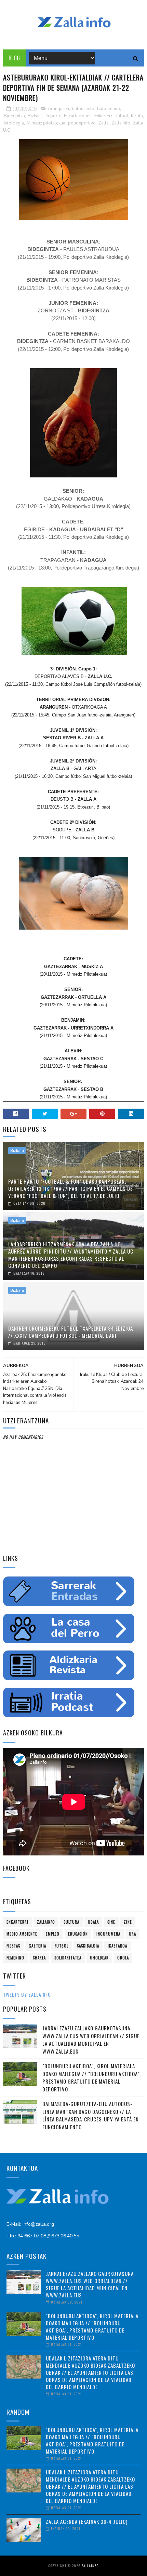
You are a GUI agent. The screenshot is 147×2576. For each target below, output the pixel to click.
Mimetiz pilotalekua (46, 123)
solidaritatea (68, 1958)
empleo (53, 1934)
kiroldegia (14, 123)
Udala (93, 1922)
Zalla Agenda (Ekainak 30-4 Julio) (87, 2521)
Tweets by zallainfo (27, 1994)
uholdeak (99, 1958)
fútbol (122, 116)
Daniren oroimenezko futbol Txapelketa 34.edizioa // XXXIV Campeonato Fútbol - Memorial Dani (71, 1332)
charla (39, 1958)
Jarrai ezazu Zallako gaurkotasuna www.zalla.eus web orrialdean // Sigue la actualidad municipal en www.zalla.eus (91, 2040)
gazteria (37, 1946)
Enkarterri (104, 116)
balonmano (109, 109)
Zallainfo (46, 1922)
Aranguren (58, 109)
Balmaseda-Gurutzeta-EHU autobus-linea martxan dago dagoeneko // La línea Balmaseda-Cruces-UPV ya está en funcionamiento (91, 2115)
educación (78, 1934)
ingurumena (108, 1934)
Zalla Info (121, 123)
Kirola (137, 116)
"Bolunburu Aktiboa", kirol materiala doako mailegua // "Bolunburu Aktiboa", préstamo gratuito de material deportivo (92, 2077)
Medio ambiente (22, 1934)
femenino (15, 1958)
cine (111, 1922)
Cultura (71, 1922)
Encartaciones (78, 116)
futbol (62, 1946)
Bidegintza (14, 116)
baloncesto (83, 109)
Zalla (104, 123)
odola (123, 1958)
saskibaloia (88, 1946)
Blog (14, 58)
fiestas (13, 1946)
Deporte (53, 116)
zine (128, 1922)
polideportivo (82, 123)
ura (132, 1934)
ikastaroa (117, 1946)
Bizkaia (35, 116)
